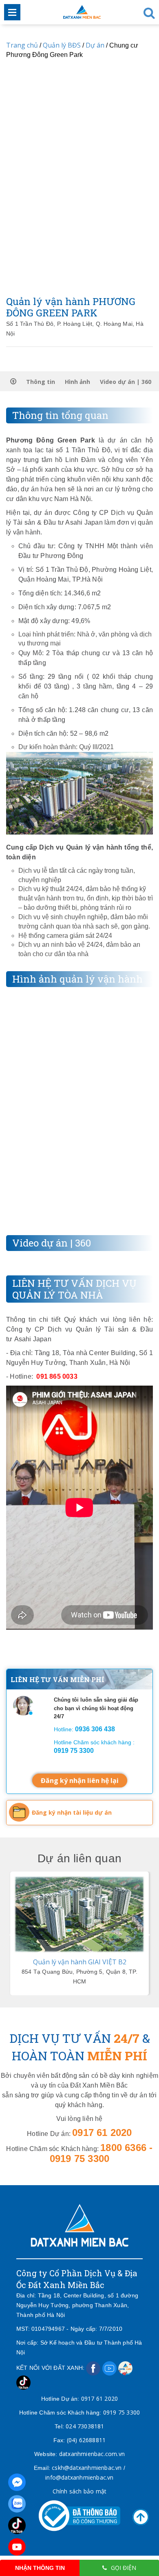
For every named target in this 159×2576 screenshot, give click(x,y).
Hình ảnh (77, 382)
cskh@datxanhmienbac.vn (87, 2468)
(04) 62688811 (86, 2440)
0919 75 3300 (121, 2412)
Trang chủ (22, 45)
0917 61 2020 (99, 2398)
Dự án (95, 45)
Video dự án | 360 (126, 382)
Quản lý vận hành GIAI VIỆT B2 (80, 1962)
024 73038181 (85, 2426)
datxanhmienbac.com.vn (92, 2454)
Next (148, 1933)
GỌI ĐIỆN (124, 2568)
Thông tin (41, 382)
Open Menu (12, 12)
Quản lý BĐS (62, 45)
